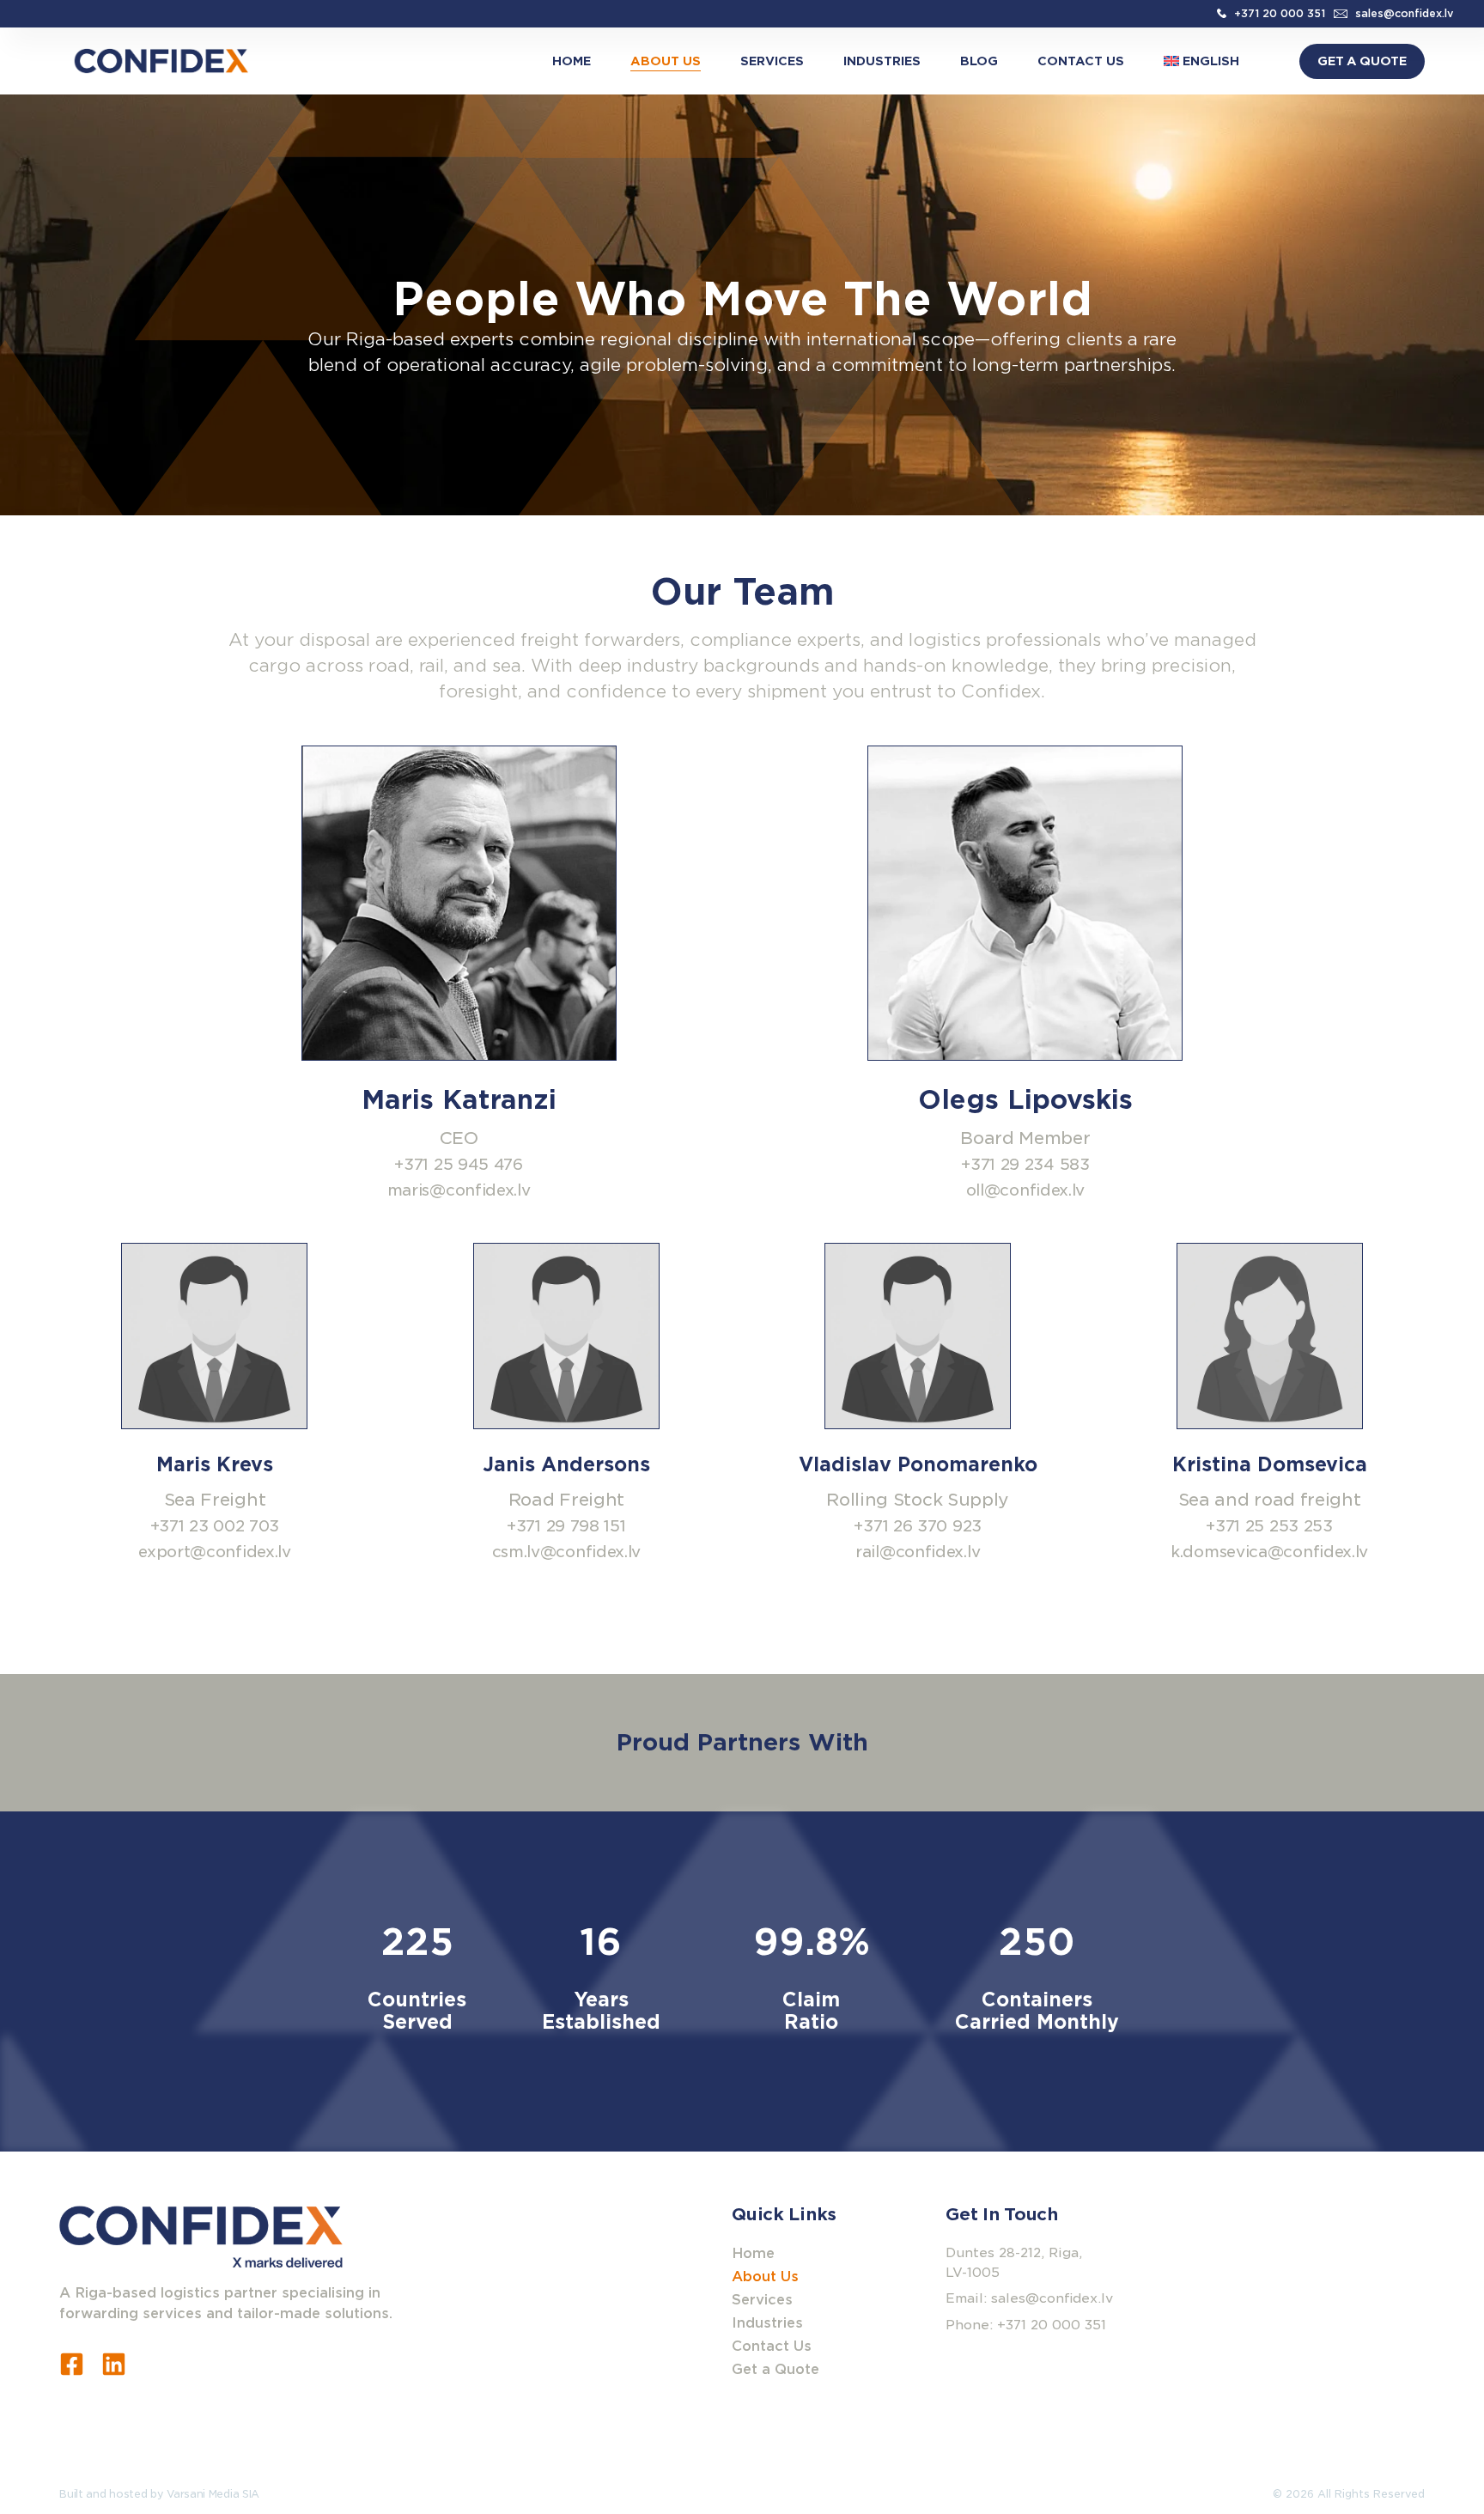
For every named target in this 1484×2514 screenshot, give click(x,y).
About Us (666, 61)
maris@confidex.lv (459, 1190)
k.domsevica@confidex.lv (1269, 1552)
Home (572, 61)
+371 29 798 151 (566, 1526)
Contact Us (1081, 61)
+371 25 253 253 (1269, 1526)
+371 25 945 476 (459, 1164)
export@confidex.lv (215, 1552)
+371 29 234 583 (1025, 1164)
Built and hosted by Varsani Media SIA (159, 2494)
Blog (979, 61)
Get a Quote (775, 2369)
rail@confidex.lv (918, 1552)
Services (772, 61)
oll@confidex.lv (1026, 1190)
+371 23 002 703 (215, 1526)
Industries (882, 61)
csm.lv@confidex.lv (567, 1552)
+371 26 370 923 (918, 1526)
